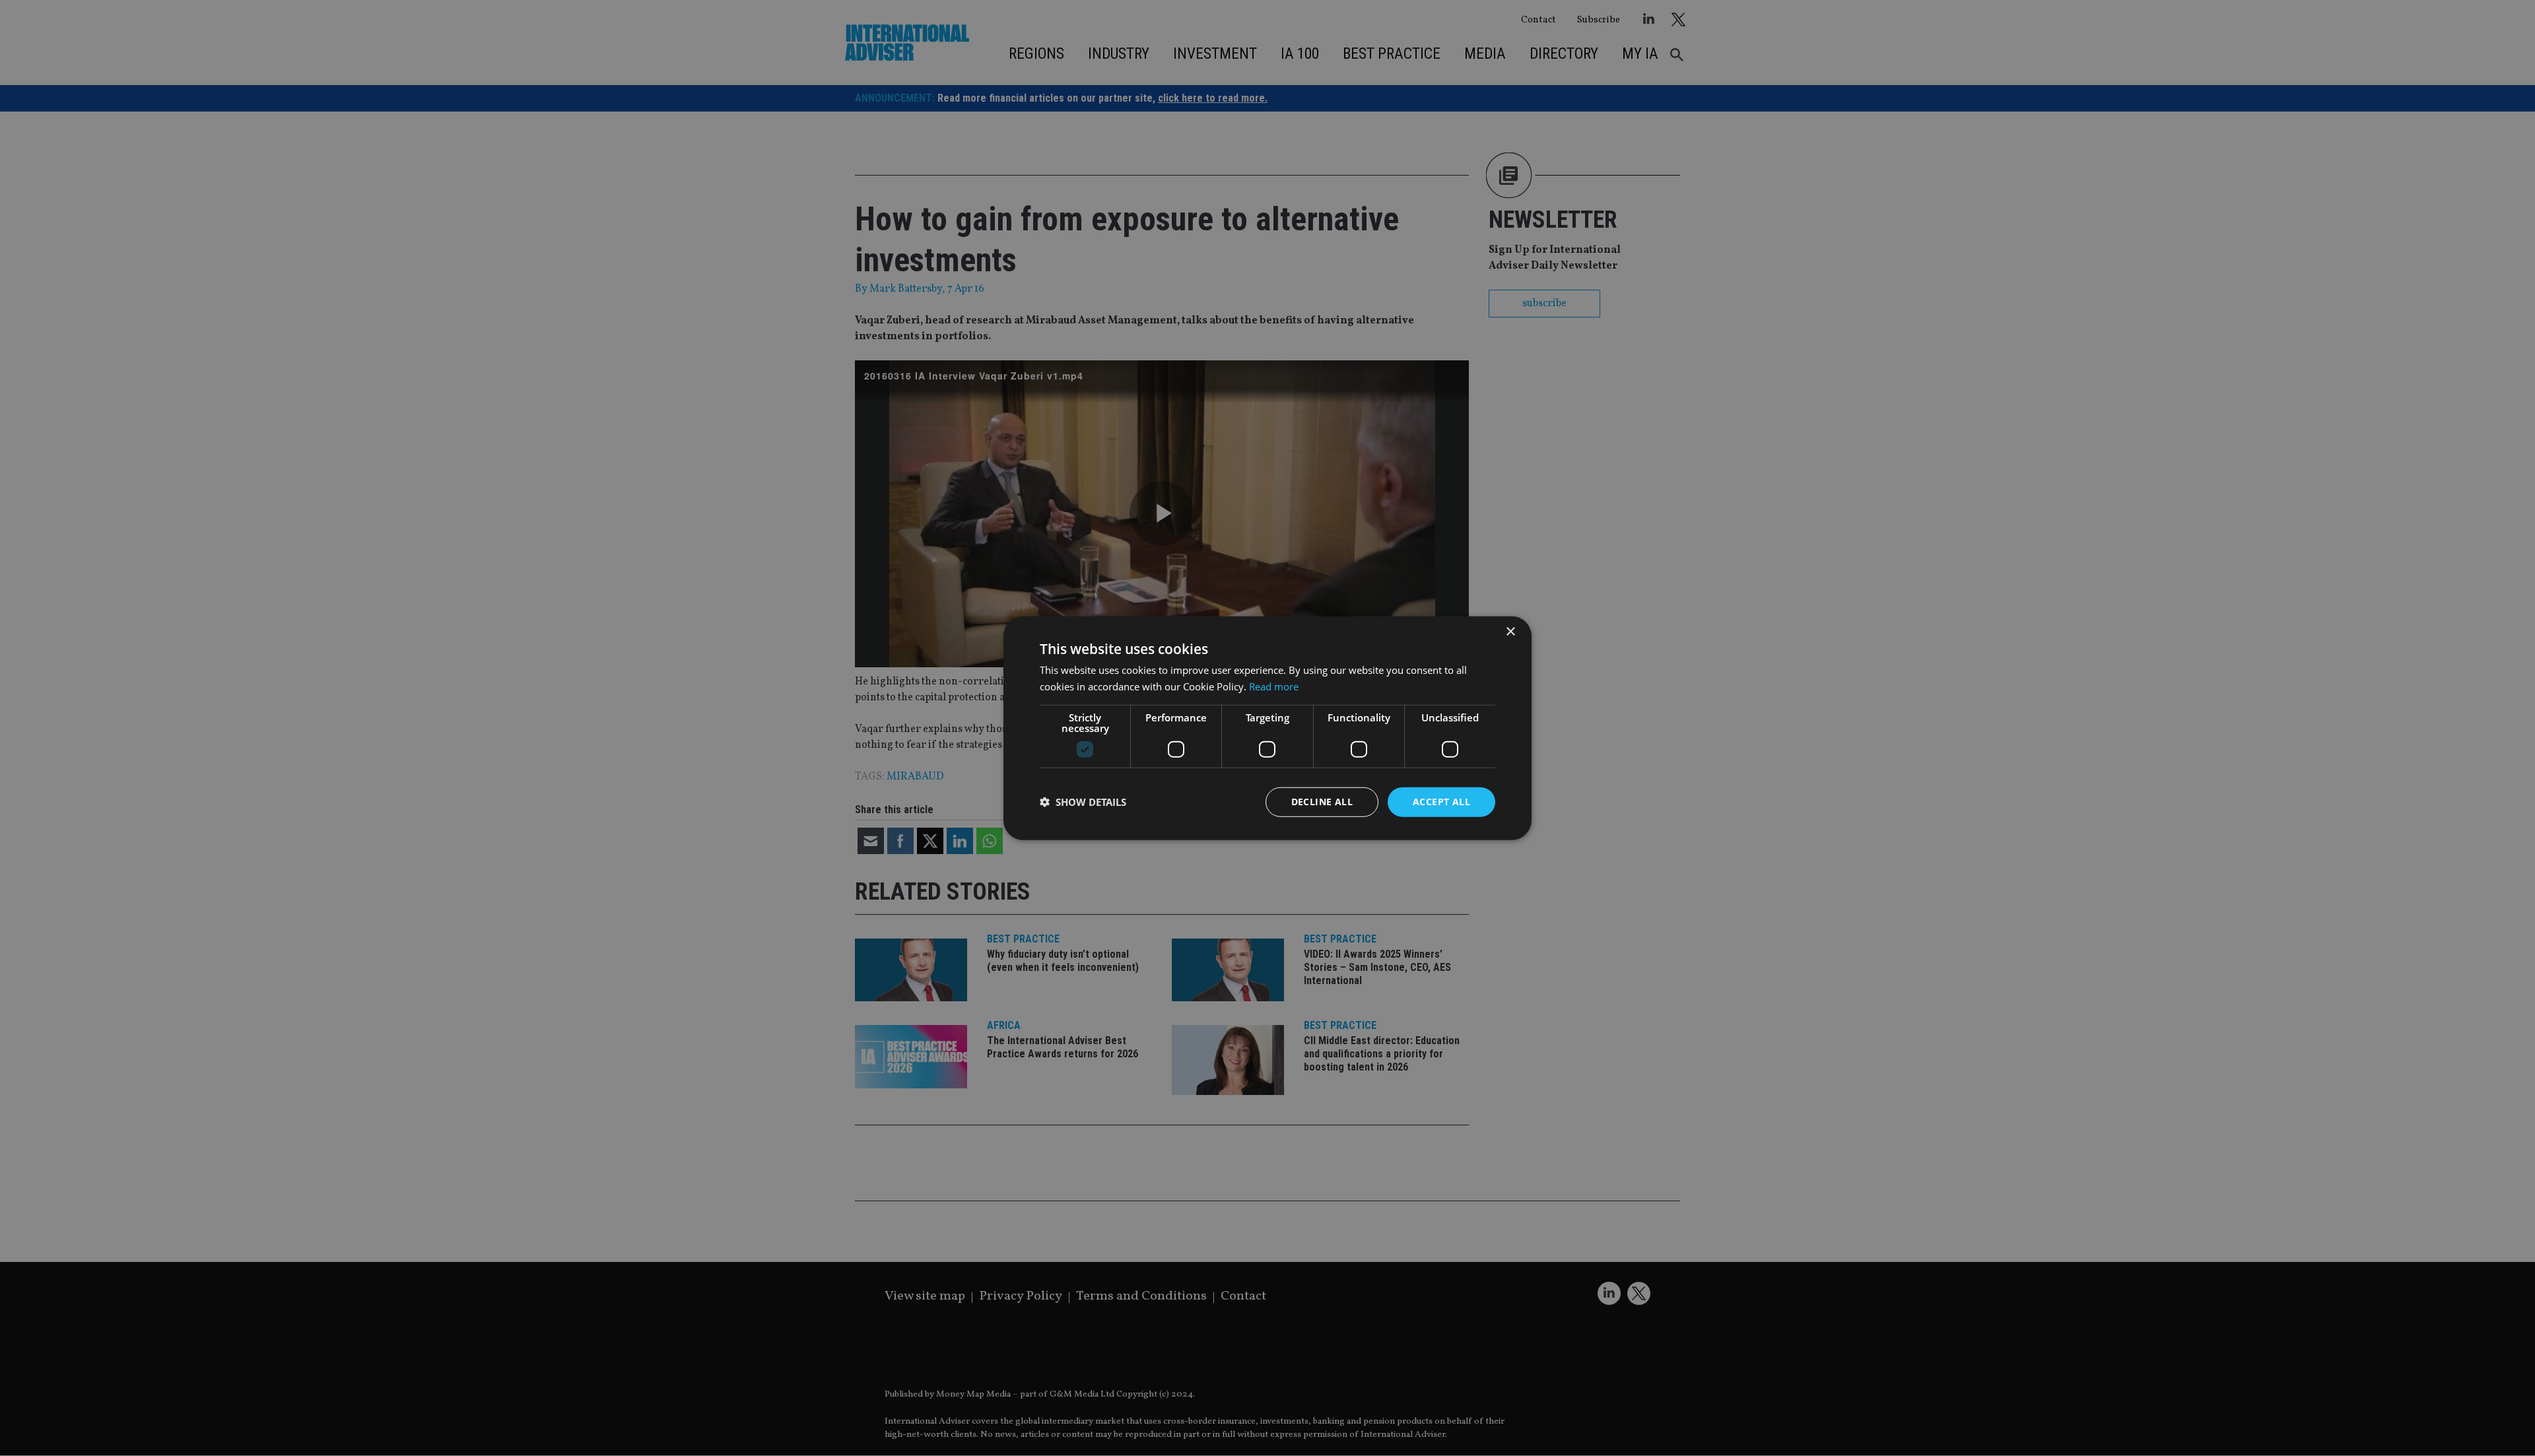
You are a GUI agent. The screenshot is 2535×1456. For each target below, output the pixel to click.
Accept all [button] (1441, 802)
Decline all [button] (1322, 802)
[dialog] (1267, 728)
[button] (1083, 802)
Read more (1274, 686)
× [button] (1510, 632)
